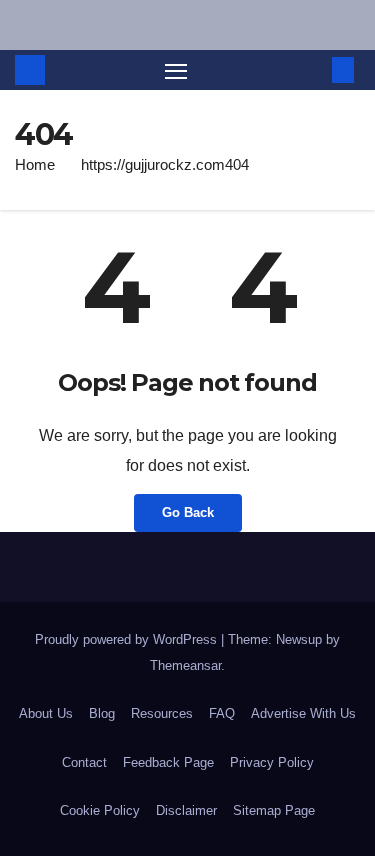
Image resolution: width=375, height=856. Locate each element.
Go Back (188, 512)
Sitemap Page (274, 810)
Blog (102, 713)
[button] (313, 69)
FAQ (222, 713)
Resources (162, 713)
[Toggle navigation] (176, 70)
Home (35, 164)
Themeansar (185, 665)
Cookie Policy (100, 810)
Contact (84, 762)
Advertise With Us (303, 713)
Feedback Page (168, 762)
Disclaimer (186, 810)
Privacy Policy (272, 762)
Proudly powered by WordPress (128, 639)
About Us (46, 713)
